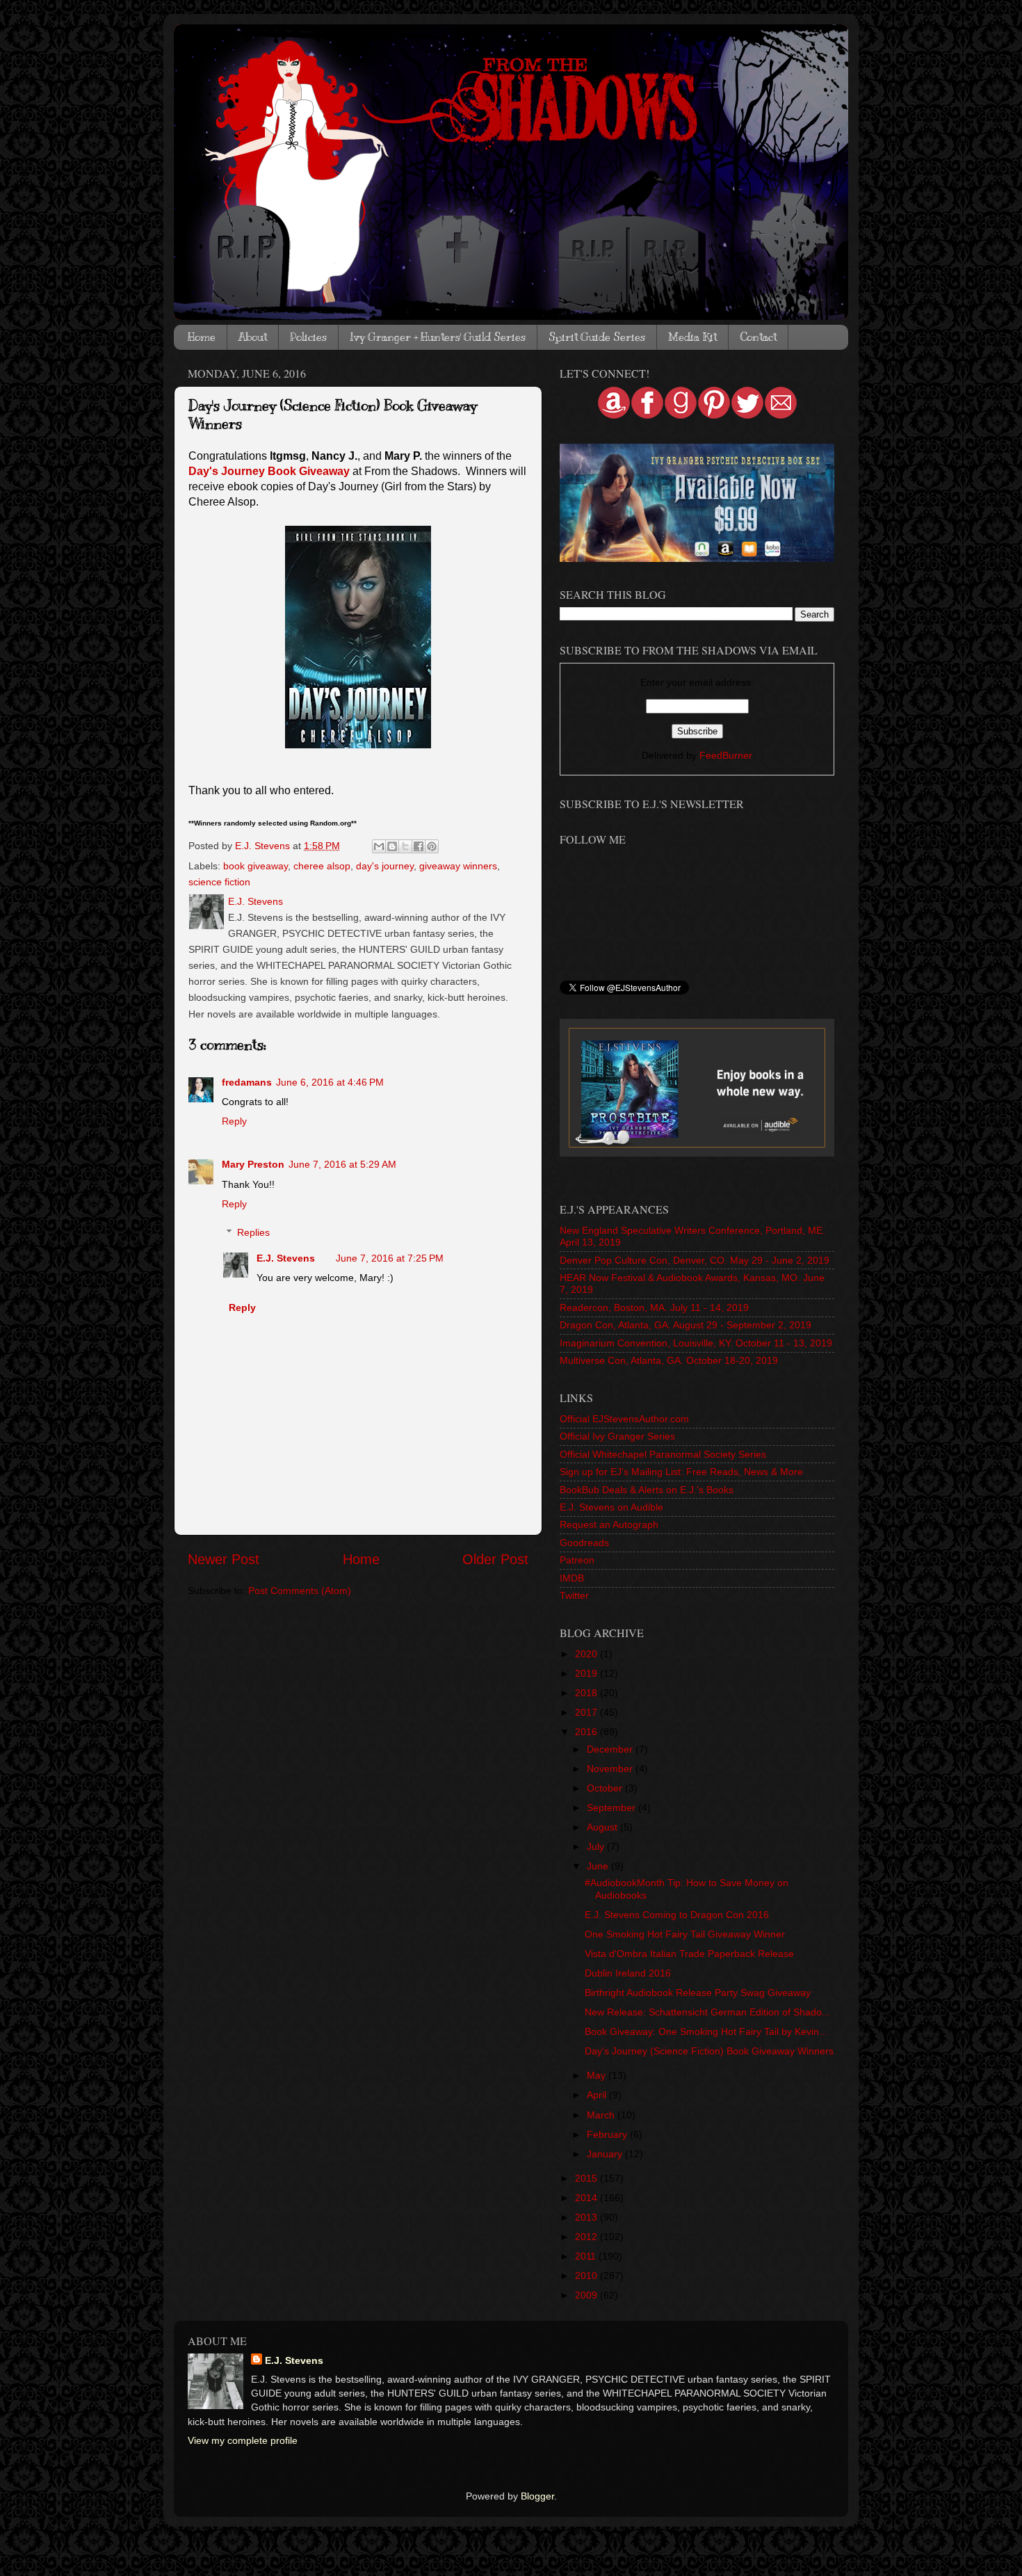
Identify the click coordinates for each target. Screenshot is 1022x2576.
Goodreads (584, 1543)
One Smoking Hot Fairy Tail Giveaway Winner (685, 1934)
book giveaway (255, 866)
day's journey (385, 866)
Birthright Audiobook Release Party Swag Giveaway (698, 1993)
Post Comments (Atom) (300, 1591)
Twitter (574, 1595)
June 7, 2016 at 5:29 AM (342, 1164)
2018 (587, 1693)
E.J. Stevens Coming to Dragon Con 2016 (677, 1915)
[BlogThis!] (392, 846)
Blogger (537, 2496)
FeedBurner (726, 755)
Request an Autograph (609, 1524)
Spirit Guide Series (597, 337)
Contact (758, 337)
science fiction (219, 882)
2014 (587, 2198)
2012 (587, 2237)
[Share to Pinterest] (432, 846)
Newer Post (224, 1559)
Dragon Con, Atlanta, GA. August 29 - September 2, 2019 (686, 1325)
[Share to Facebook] (419, 846)
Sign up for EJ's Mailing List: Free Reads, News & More (681, 1472)
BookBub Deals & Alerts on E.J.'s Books (647, 1490)
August (603, 1827)
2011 (587, 2256)
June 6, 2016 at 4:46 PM (330, 1082)
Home (202, 337)
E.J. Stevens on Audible (611, 1507)
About (253, 337)
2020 (587, 1654)
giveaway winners (458, 866)
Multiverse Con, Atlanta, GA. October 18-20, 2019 (669, 1360)
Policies (308, 337)
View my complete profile (243, 2440)
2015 (587, 2178)
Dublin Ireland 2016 (628, 1973)
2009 (587, 2295)
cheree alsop (322, 866)
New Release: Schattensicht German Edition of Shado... (707, 2012)
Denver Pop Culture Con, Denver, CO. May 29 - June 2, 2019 (695, 1260)
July (597, 1846)
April (598, 2095)
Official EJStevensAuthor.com (624, 1419)
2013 (587, 2217)
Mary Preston (253, 1164)
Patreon (577, 1560)
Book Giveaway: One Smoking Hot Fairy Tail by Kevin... (706, 2031)
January (606, 2154)
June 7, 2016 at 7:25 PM (390, 1258)
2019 (587, 1673)
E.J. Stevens (286, 1258)
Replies (253, 1232)
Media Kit (692, 337)
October (606, 1788)
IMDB (572, 1578)
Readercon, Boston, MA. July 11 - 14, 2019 (654, 1307)
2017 (587, 1712)
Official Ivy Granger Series (617, 1436)
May (598, 2075)
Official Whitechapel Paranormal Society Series (663, 1454)
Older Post (495, 1559)
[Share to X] (405, 846)
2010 (587, 2276)
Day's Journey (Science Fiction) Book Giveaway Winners (709, 2051)
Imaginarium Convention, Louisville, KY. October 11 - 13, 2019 (696, 1343)
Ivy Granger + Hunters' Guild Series (438, 337)
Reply (234, 1121)
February (608, 2134)
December (611, 1749)
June (599, 1866)
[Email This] (379, 846)
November (611, 1769)
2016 (587, 1732)
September (613, 1808)
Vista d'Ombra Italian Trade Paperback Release (689, 1954)
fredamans (247, 1082)
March (602, 2115)
